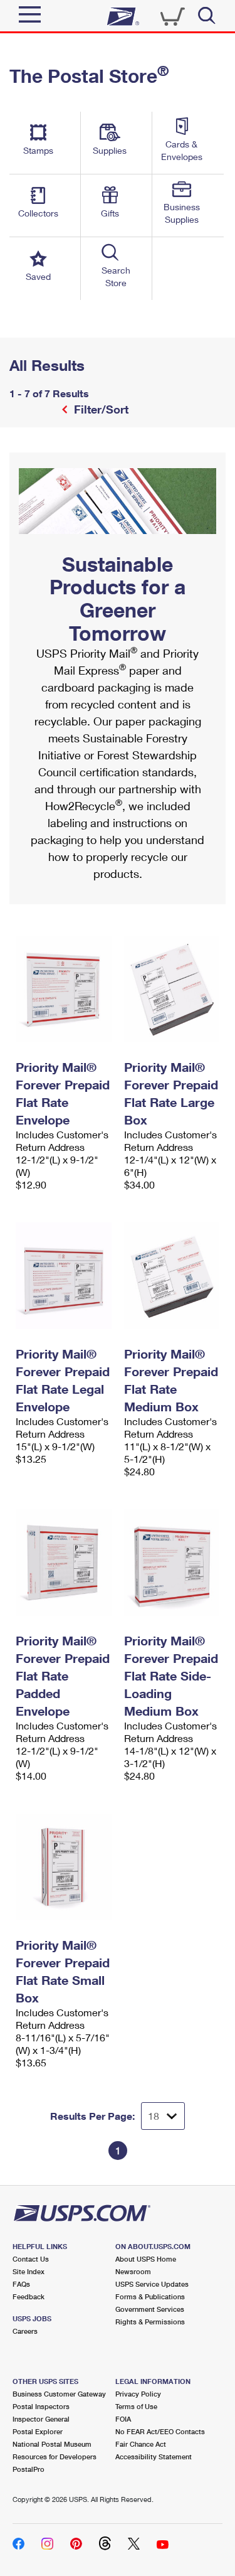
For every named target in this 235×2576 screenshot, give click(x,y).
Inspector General (41, 2419)
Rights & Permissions (150, 2322)
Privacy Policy (138, 2394)
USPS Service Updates (152, 2284)
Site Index (29, 2271)
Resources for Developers (55, 2456)
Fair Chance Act (141, 2444)
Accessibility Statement (154, 2456)
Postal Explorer (38, 2431)
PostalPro (29, 2469)
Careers (25, 2331)
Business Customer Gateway (59, 2394)
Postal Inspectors (41, 2406)
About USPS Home (146, 2259)
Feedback (29, 2296)
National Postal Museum (52, 2444)
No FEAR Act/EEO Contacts (160, 2431)
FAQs (21, 2284)
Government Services (150, 2309)
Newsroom (133, 2271)
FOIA (123, 2419)
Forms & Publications (150, 2296)
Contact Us (31, 2259)
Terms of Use (136, 2406)
